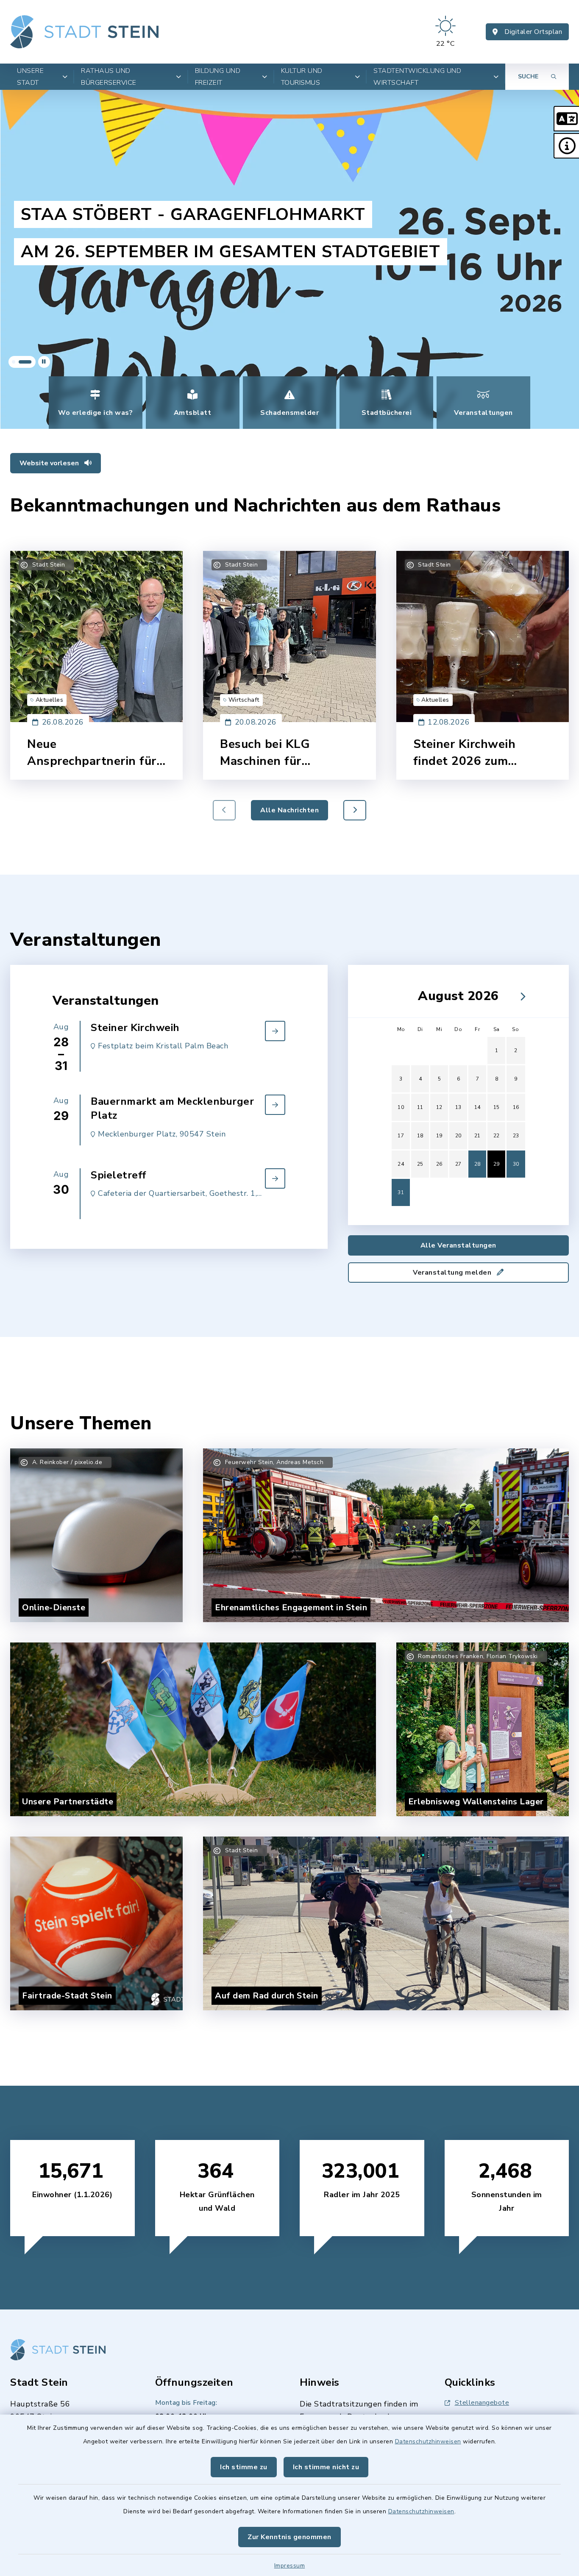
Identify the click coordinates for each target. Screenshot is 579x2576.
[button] (566, 119)
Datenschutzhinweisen (428, 2441)
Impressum (290, 2566)
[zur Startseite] (84, 32)
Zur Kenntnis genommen (289, 2537)
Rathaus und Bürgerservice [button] (109, 77)
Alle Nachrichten (289, 810)
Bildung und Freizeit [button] (218, 77)
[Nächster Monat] (521, 996)
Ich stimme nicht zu (326, 2467)
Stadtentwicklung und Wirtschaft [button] (417, 77)
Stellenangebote (482, 2403)
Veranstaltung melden (453, 1273)
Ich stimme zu (244, 2467)
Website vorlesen (50, 463)
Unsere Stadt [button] (30, 77)
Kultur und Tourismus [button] (302, 77)
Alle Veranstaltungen (458, 1245)
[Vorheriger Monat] (396, 996)
